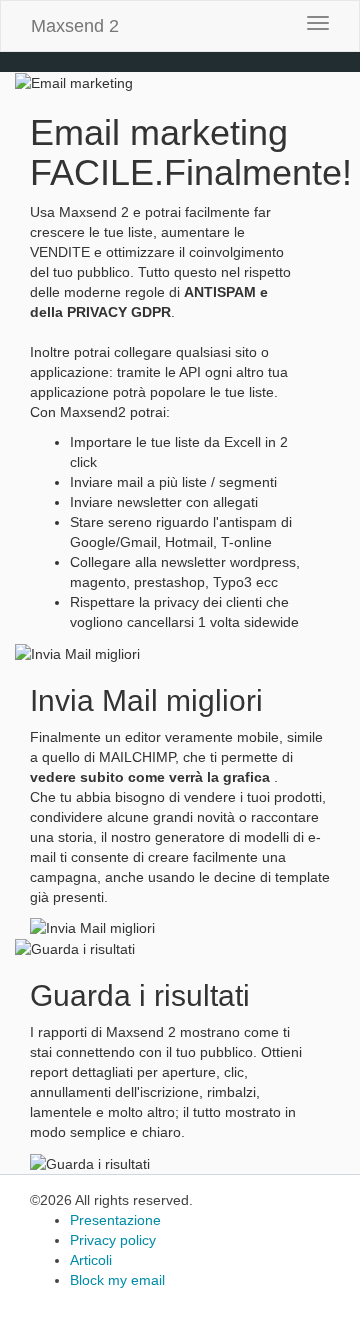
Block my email (117, 1280)
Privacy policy (113, 1240)
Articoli (91, 1260)
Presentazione (115, 1220)
